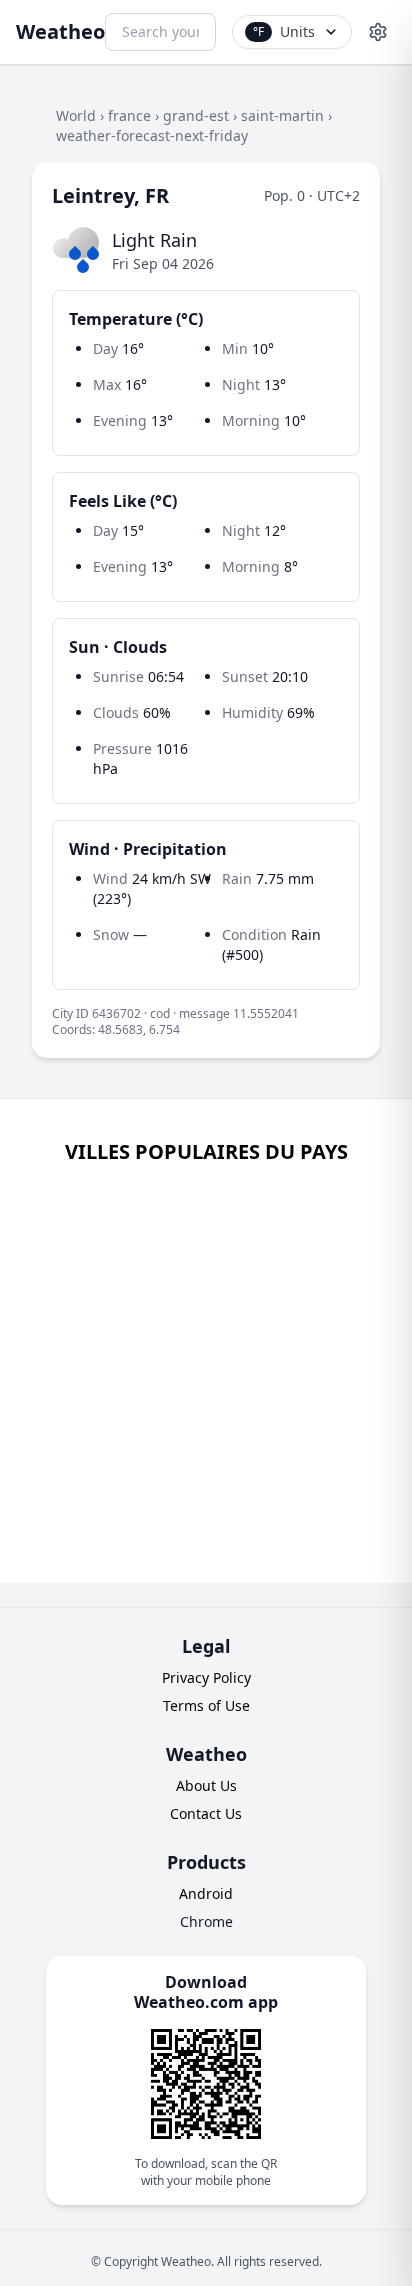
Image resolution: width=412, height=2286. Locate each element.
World (76, 115)
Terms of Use (206, 1705)
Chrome (206, 1921)
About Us (206, 1785)
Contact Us (206, 1813)
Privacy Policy (206, 1677)
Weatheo (60, 31)
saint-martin (282, 115)
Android (206, 1893)
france (129, 115)
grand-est (196, 115)
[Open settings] (378, 32)
